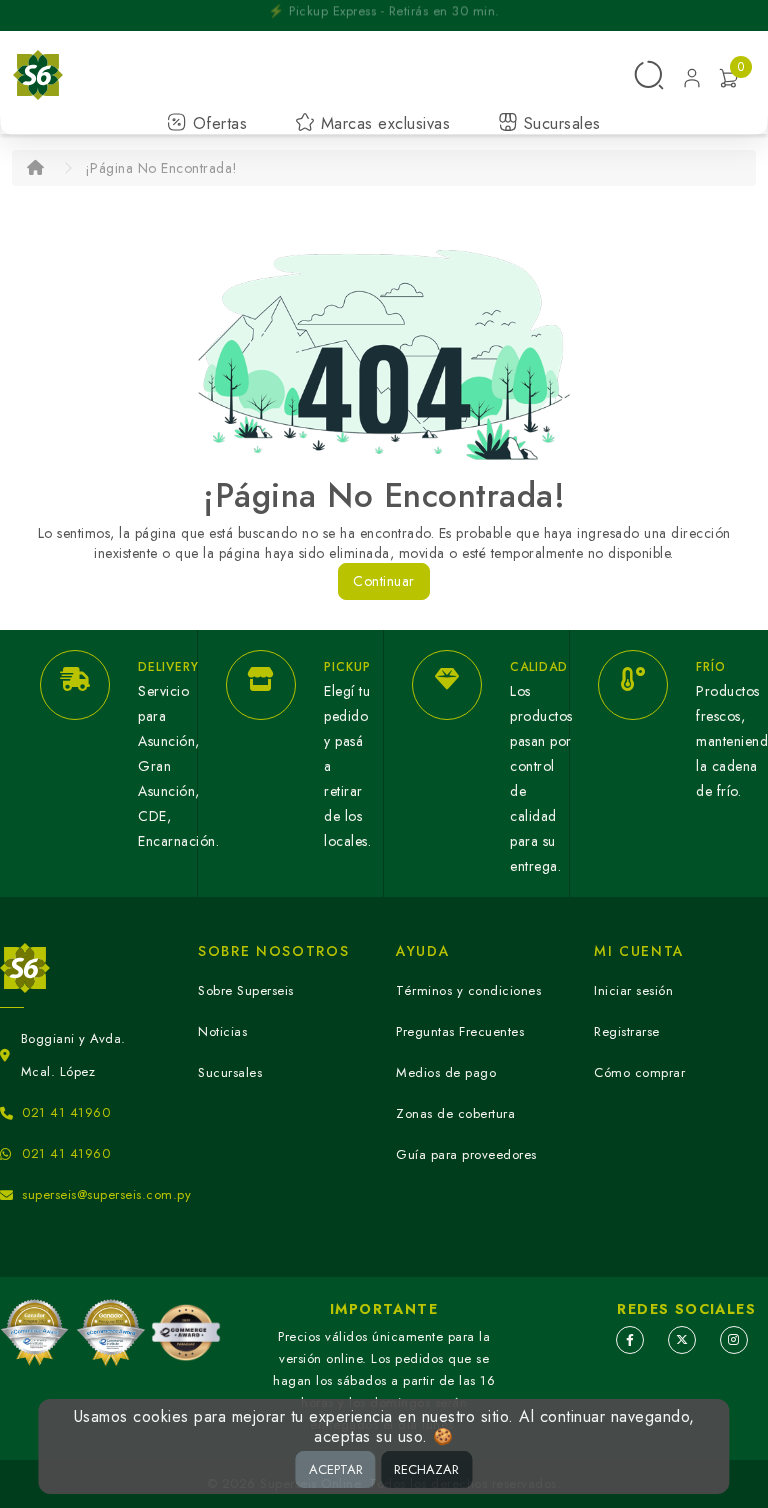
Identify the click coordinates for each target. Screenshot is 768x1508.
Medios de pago (446, 1072)
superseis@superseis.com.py (106, 1194)
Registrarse (627, 1031)
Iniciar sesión (633, 990)
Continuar (384, 581)
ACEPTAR (336, 1469)
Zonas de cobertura (455, 1113)
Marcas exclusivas (382, 123)
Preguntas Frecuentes (460, 1031)
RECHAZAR (426, 1469)
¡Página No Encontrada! (161, 168)
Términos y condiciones (468, 990)
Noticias (222, 1031)
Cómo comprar (639, 1072)
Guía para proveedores (466, 1154)
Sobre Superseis (246, 990)
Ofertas (217, 123)
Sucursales (559, 123)
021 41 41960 (66, 1112)
